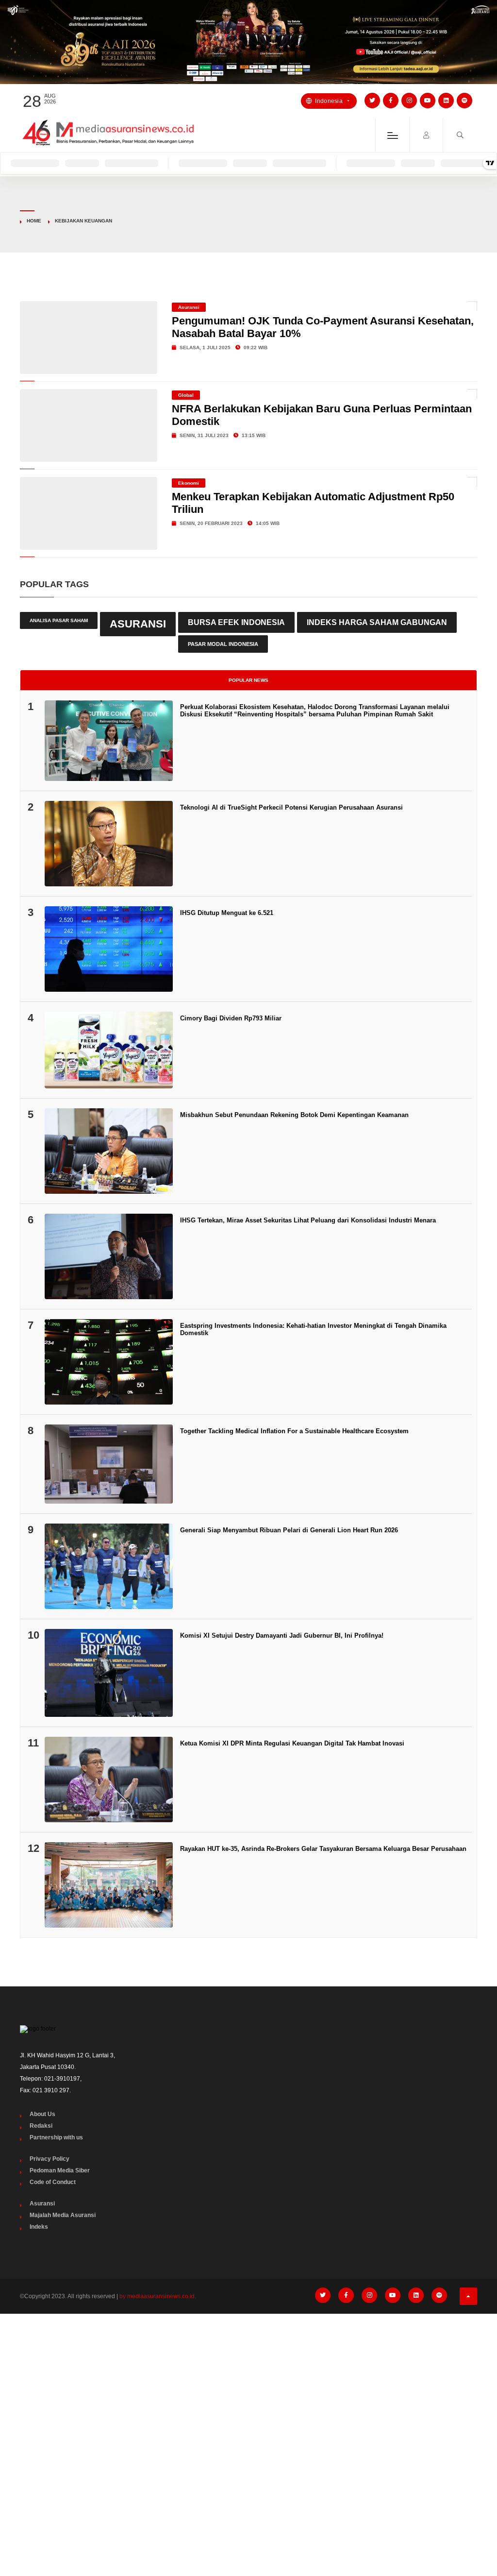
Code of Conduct (53, 2182)
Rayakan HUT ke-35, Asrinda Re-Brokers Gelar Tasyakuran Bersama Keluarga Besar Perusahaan (323, 1849)
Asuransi (189, 307)
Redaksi (41, 2126)
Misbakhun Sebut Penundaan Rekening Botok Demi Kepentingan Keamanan (294, 1115)
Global (186, 395)
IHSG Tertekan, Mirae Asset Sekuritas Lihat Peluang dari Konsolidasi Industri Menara (308, 1220)
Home (34, 221)
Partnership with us (56, 2137)
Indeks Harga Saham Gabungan (377, 622)
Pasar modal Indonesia (223, 644)
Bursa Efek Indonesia (236, 622)
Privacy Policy (50, 2159)
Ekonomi (189, 483)
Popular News (248, 680)
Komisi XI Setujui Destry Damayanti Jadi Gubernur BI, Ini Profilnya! (282, 1635)
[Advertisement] (248, 2394)
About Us (42, 2114)
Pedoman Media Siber (60, 2170)
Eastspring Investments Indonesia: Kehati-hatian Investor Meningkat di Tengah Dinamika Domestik (313, 1329)
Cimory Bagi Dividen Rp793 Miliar (231, 1018)
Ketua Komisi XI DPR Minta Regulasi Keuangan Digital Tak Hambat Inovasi (292, 1743)
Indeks (39, 2227)
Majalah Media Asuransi (63, 2215)
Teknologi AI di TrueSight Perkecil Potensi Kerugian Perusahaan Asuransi (291, 807)
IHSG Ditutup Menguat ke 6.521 (227, 913)
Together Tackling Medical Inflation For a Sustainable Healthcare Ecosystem (294, 1431)
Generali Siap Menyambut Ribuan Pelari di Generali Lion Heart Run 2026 (289, 1530)
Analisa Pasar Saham (59, 620)
